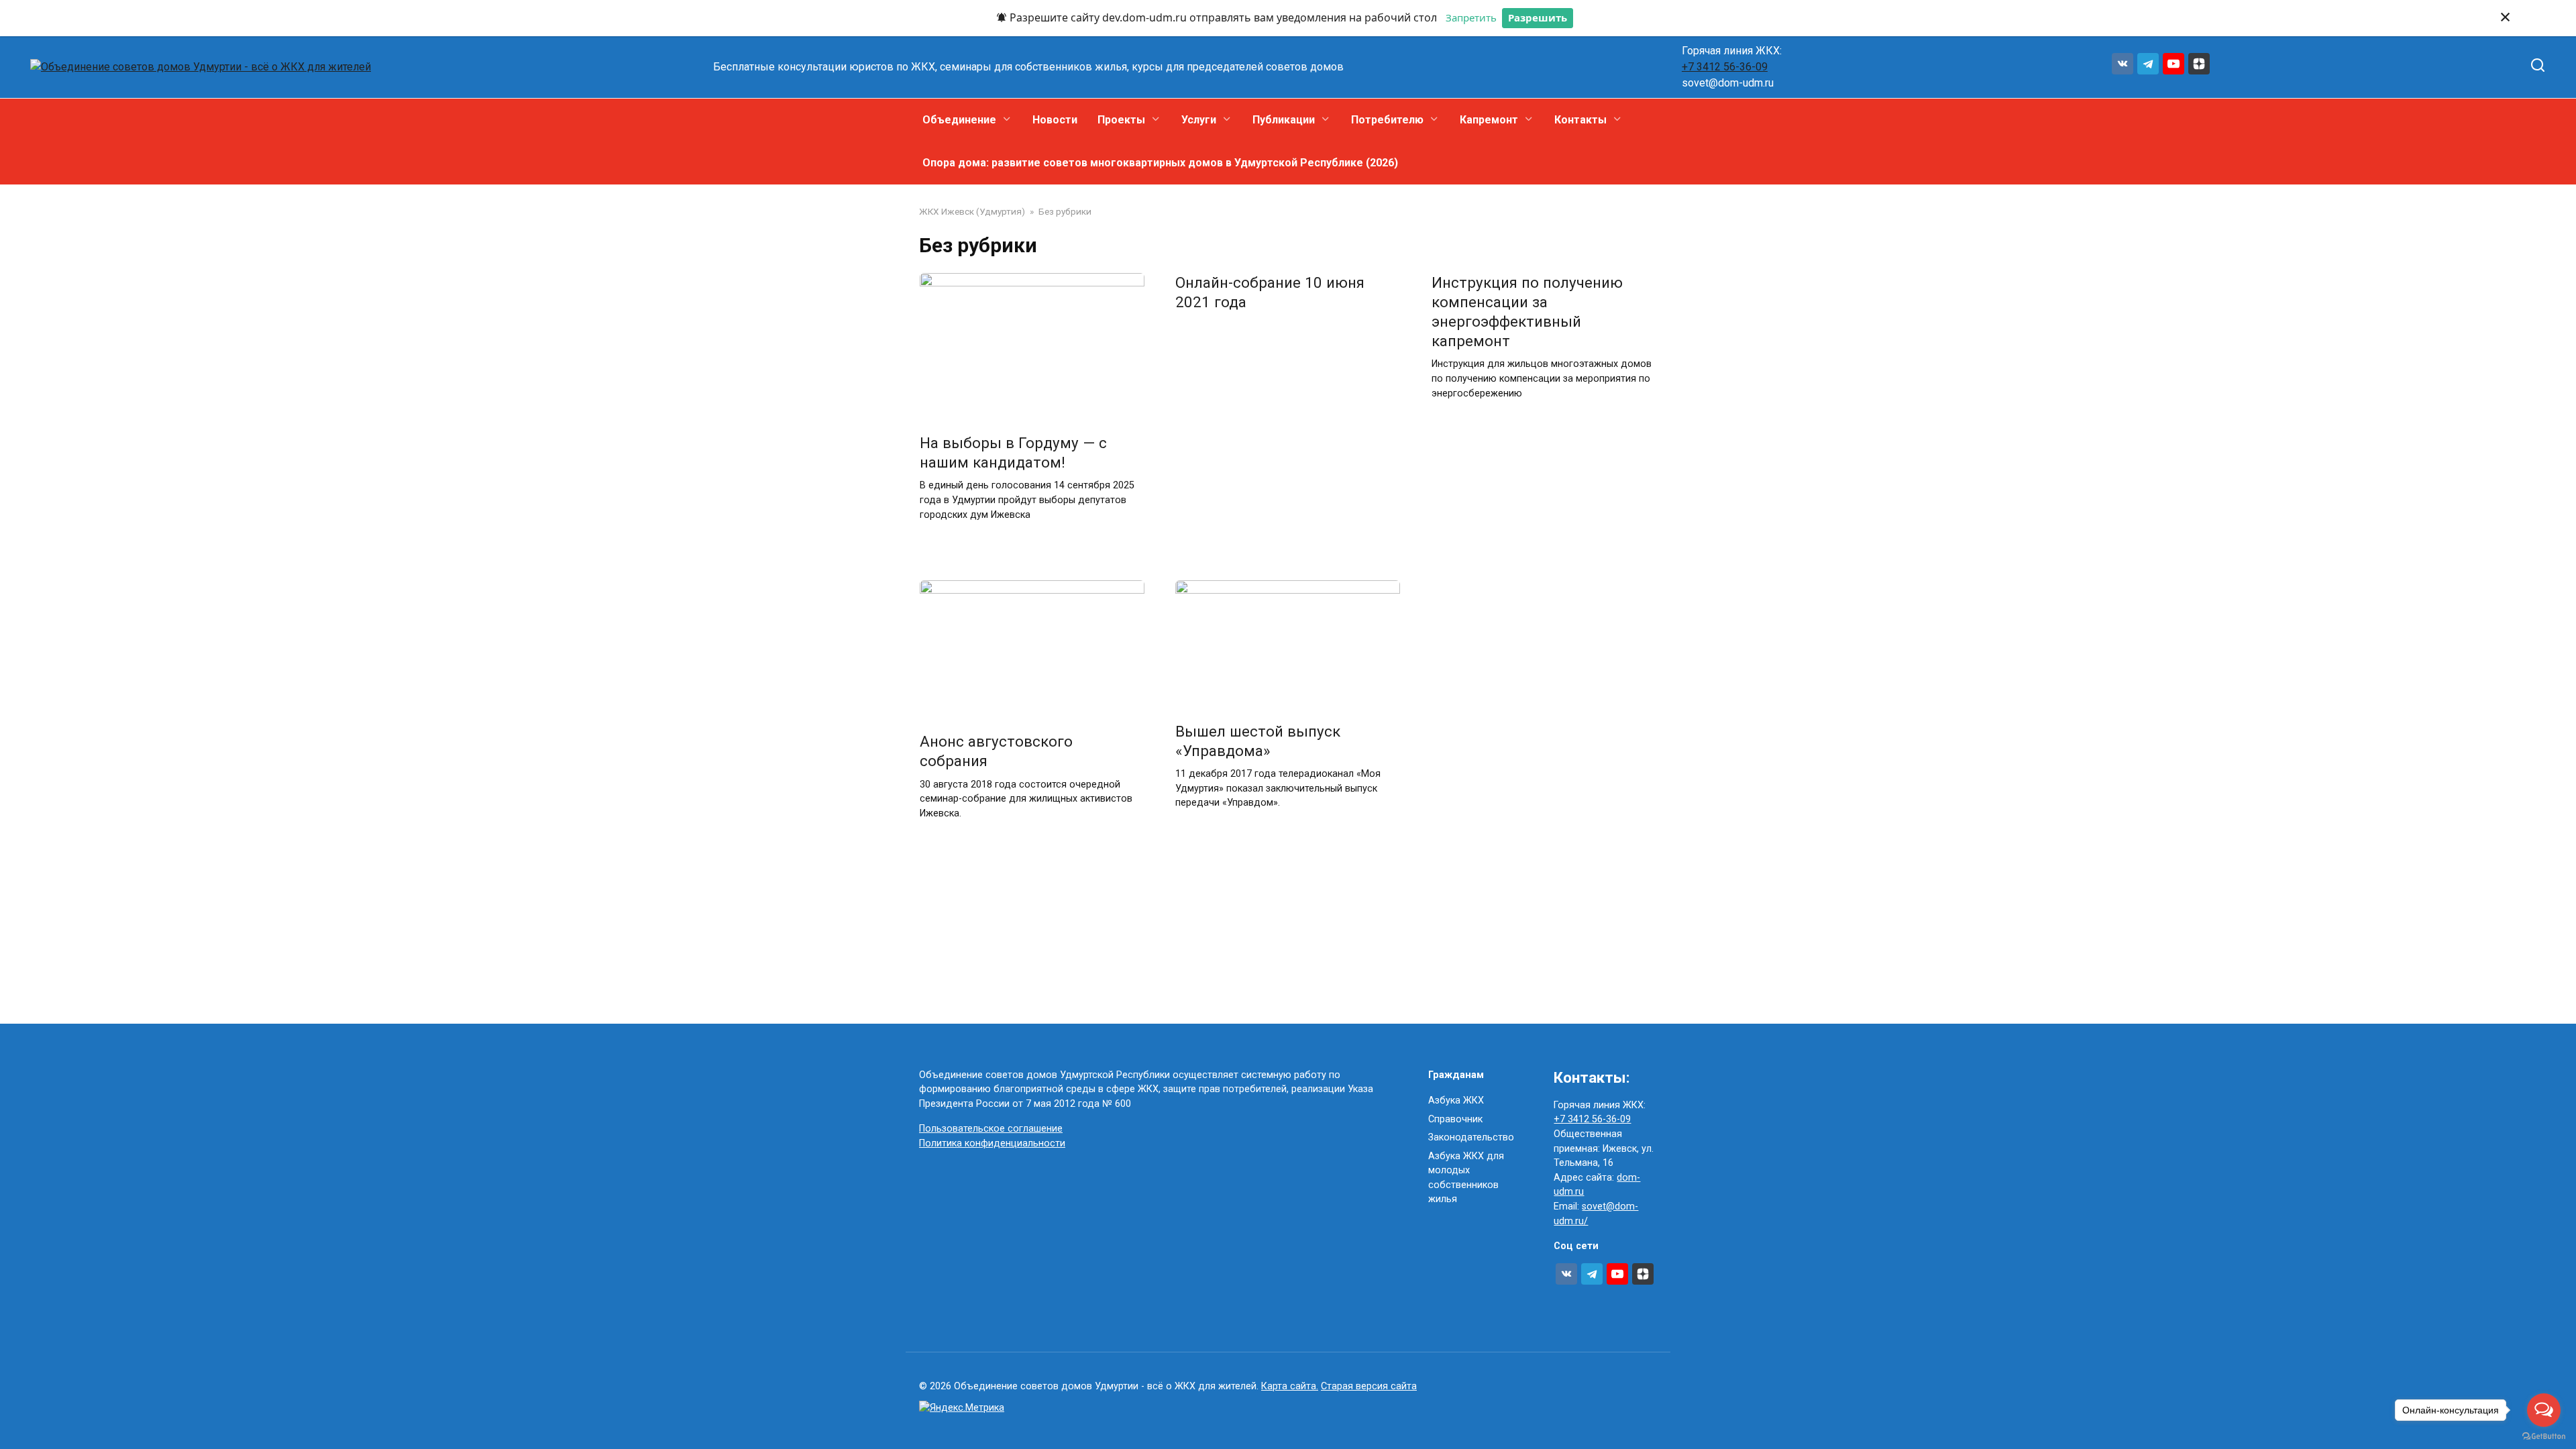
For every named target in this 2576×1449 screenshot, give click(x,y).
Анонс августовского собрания (998, 751)
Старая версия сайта (1369, 1386)
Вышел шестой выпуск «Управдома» (1258, 741)
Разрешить (1538, 17)
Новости (1055, 120)
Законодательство (1471, 1137)
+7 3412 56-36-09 (1725, 67)
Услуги (1199, 120)
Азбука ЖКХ (1456, 1101)
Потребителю (1387, 120)
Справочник (1455, 1119)
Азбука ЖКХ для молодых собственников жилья (1466, 1178)
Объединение (959, 120)
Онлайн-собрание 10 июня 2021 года (1270, 292)
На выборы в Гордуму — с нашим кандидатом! (1013, 452)
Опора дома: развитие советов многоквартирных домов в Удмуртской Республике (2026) (1160, 163)
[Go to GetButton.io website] (2544, 1436)
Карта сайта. (1290, 1386)
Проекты (1121, 120)
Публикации (1284, 120)
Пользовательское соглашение (991, 1129)
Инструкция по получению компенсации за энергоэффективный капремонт (1527, 312)
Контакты (1580, 120)
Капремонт (1489, 120)
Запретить (1471, 17)
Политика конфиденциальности (992, 1143)
